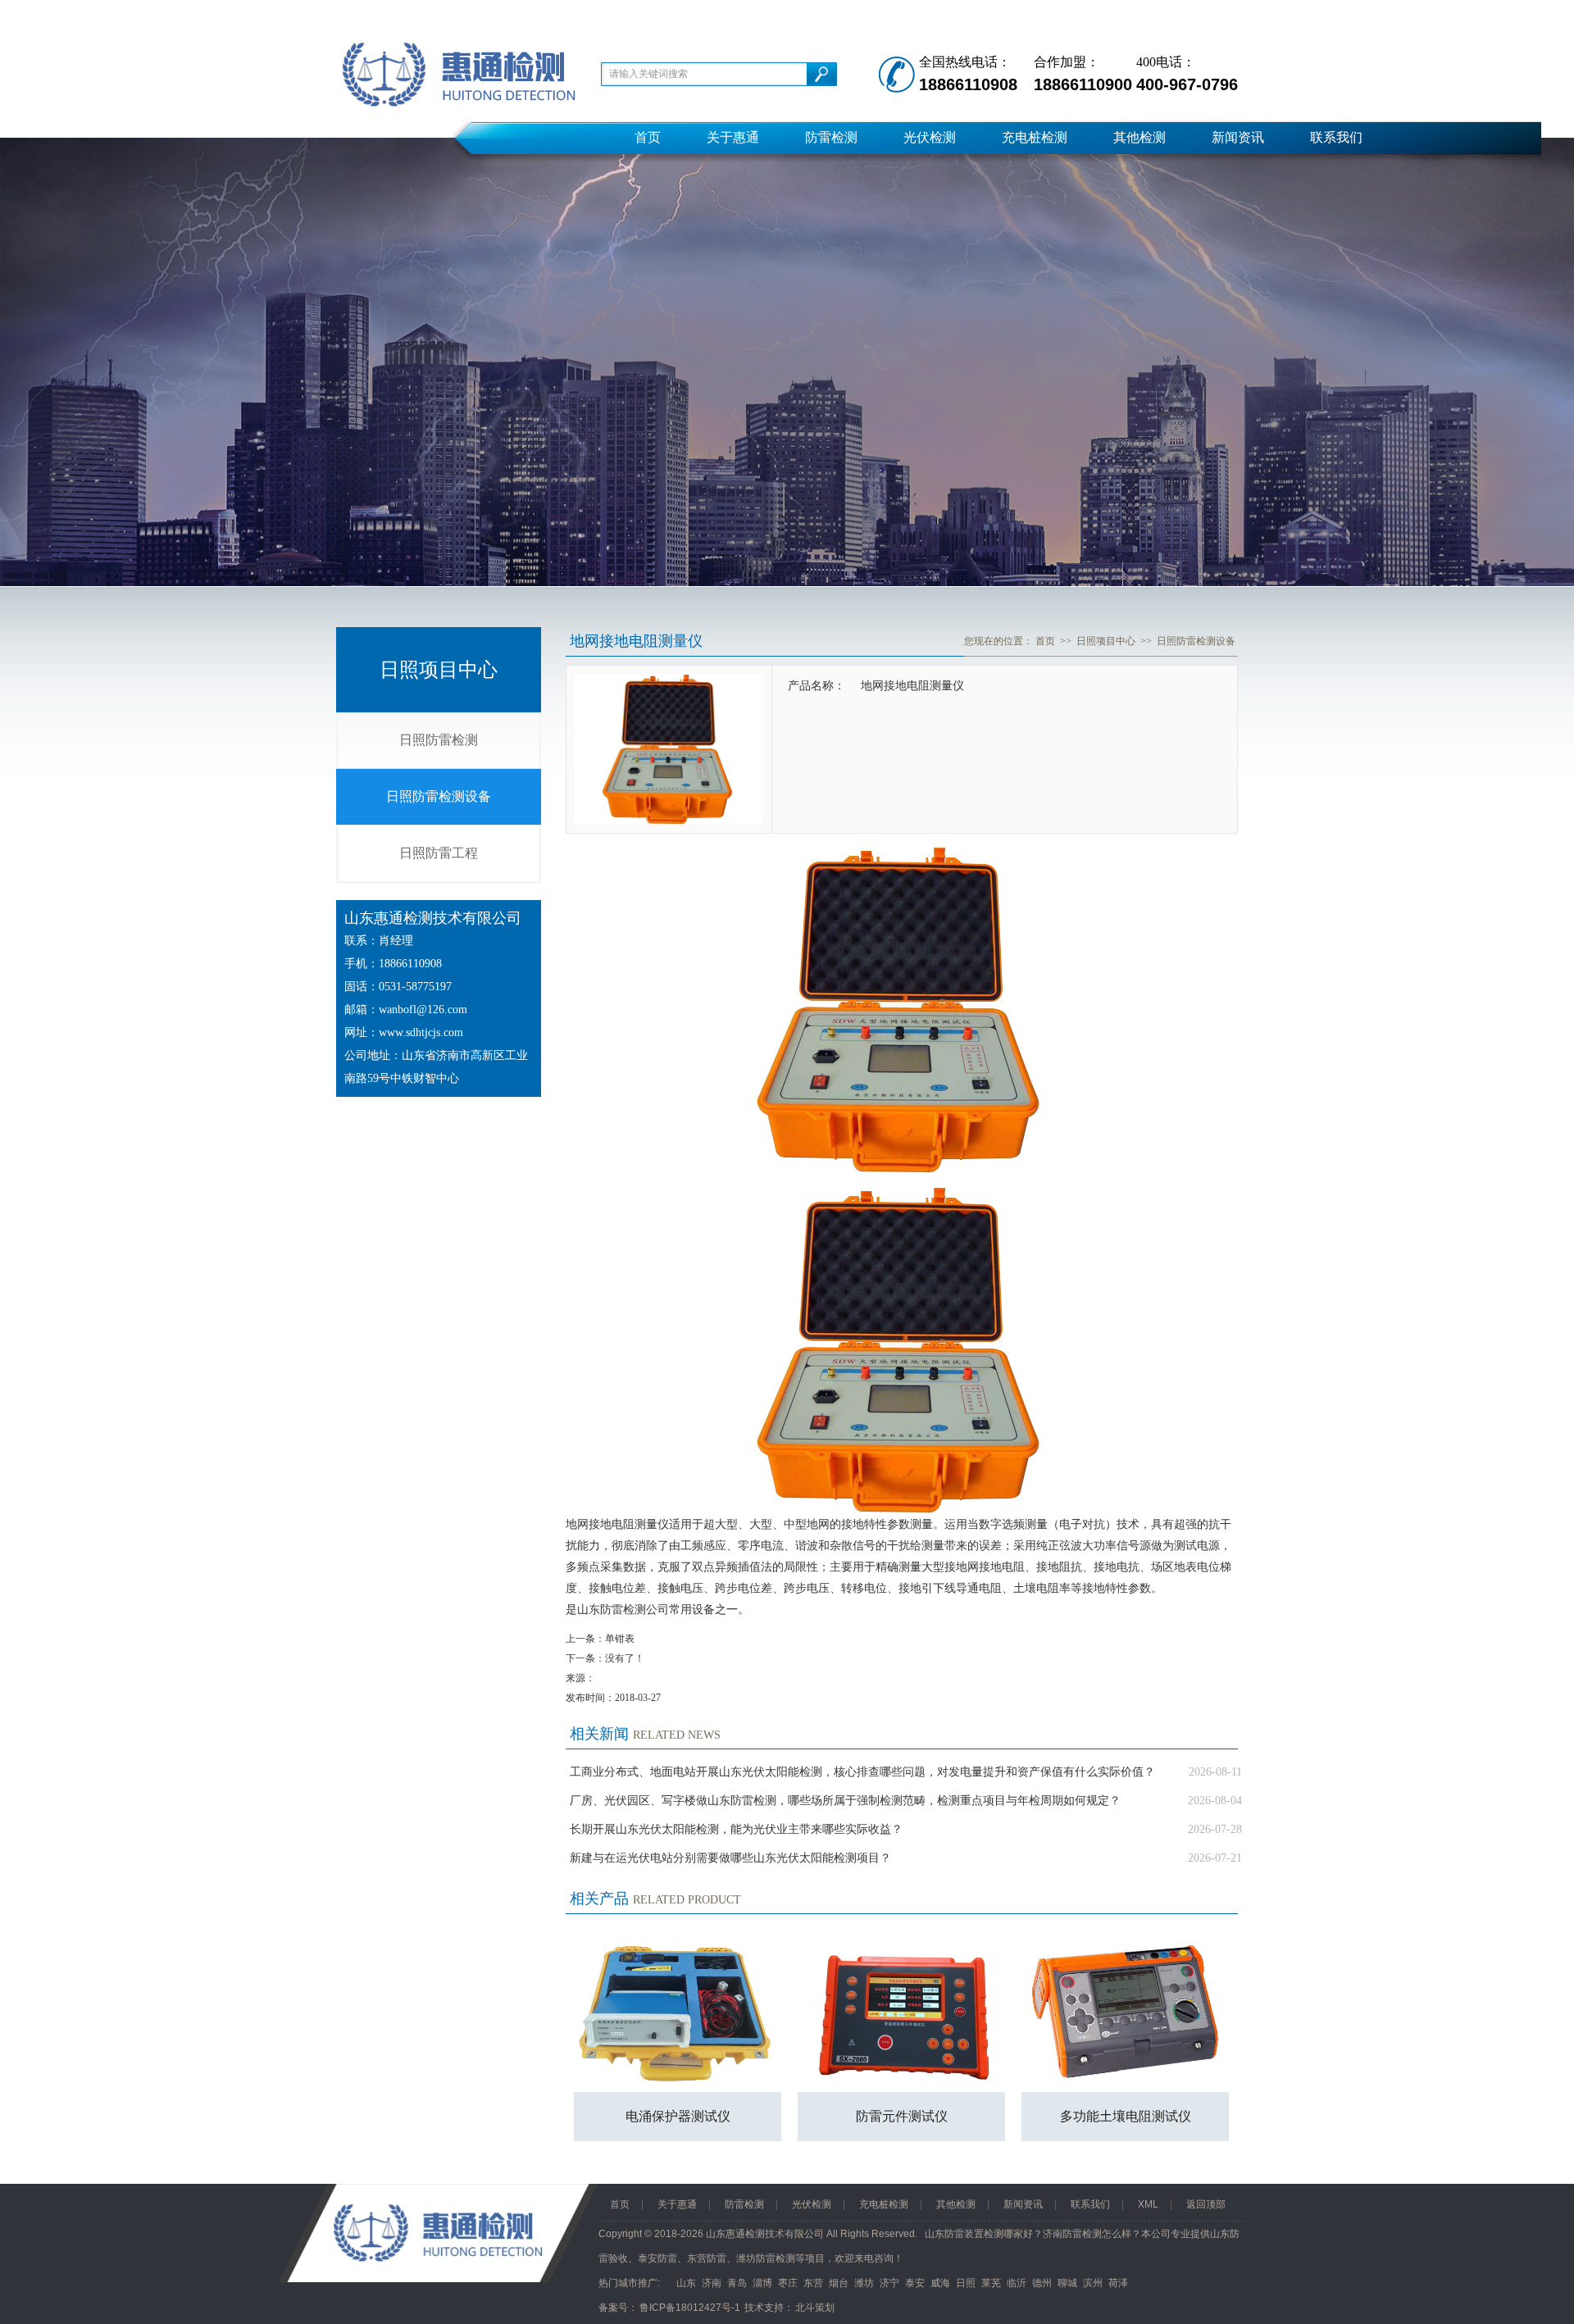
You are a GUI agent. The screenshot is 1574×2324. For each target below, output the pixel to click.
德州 (1042, 2283)
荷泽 (1118, 2283)
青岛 (737, 2283)
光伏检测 (930, 137)
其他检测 (1140, 137)
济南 (712, 2283)
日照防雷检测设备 (439, 796)
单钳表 (620, 1639)
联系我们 (1336, 137)
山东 (686, 2283)
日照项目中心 (1106, 641)
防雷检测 (831, 137)
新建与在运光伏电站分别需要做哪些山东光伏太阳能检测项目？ (730, 1858)
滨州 (1093, 2283)
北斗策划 (815, 2308)
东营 (813, 2283)
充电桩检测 (1035, 137)
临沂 (1017, 2283)
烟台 (839, 2283)
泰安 (915, 2283)
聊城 (1067, 2283)
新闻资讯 (1238, 137)
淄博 (762, 2283)
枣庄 (788, 2283)
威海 (940, 2283)
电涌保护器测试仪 (678, 2116)
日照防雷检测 (439, 740)
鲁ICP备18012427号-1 (690, 2308)
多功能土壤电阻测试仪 (1126, 2116)
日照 (966, 2283)
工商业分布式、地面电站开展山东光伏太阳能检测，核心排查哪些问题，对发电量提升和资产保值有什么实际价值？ (862, 1772)
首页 (648, 137)
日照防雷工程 (439, 853)
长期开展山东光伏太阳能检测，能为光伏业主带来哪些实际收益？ (736, 1829)
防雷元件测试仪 (902, 2116)
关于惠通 (733, 137)
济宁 (889, 2283)
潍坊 (864, 2283)
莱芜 (991, 2283)
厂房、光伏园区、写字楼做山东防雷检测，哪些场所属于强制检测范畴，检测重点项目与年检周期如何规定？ (845, 1801)
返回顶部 (1206, 2204)
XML (1148, 2204)
